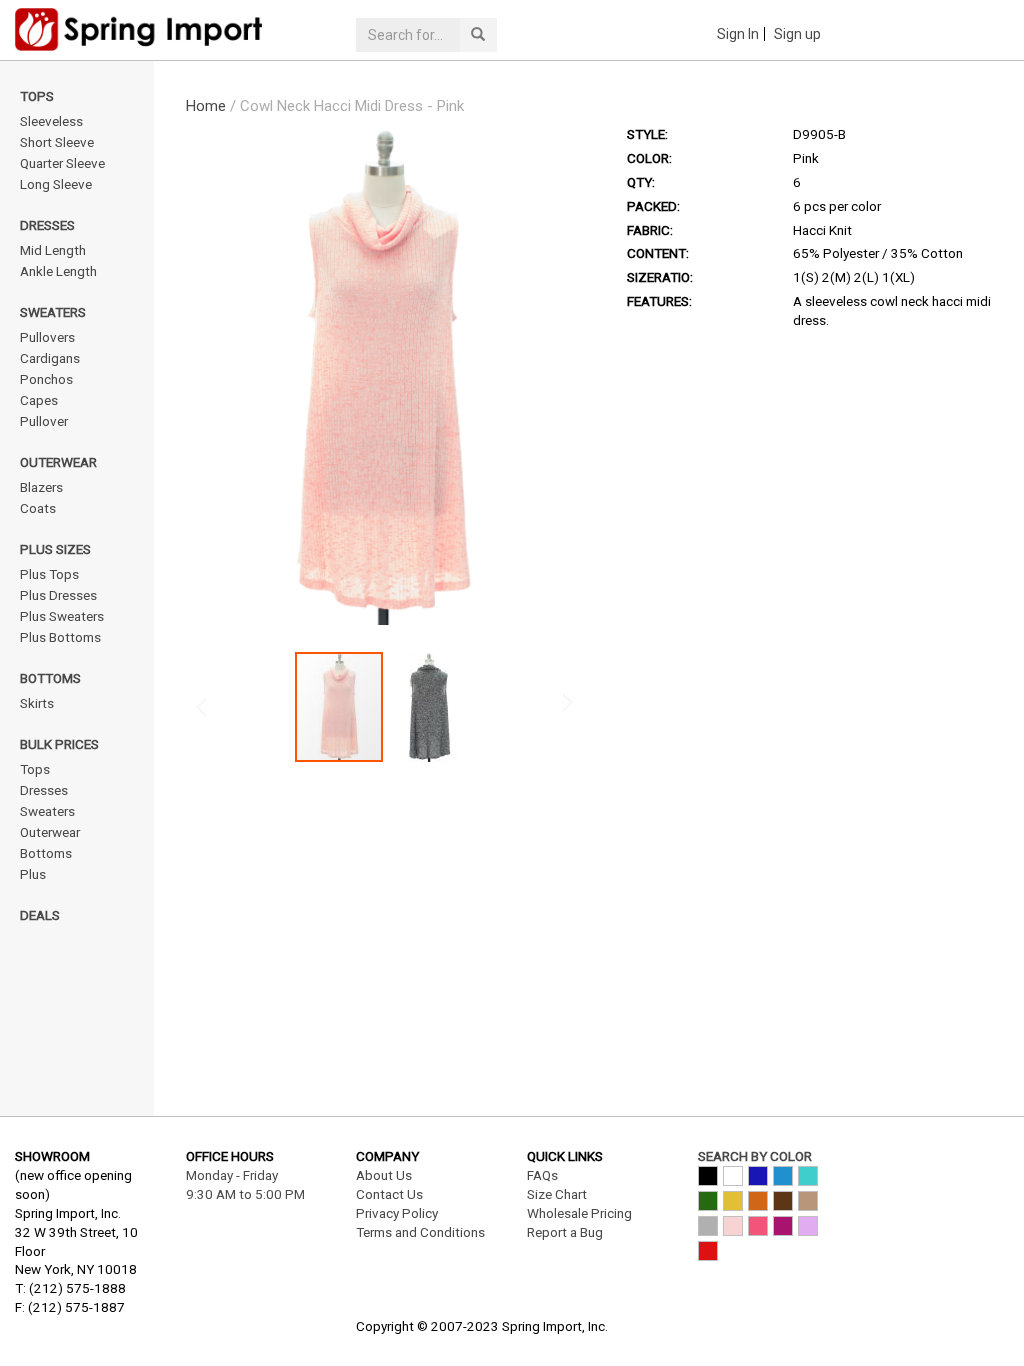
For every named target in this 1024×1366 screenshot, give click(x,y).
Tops (37, 96)
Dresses (47, 225)
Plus (33, 874)
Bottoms (50, 678)
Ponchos (46, 379)
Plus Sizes (55, 549)
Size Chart (557, 1194)
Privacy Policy (397, 1213)
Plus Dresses (58, 595)
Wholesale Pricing (579, 1213)
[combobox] (408, 35)
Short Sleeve (57, 142)
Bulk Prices (59, 744)
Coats (38, 508)
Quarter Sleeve (62, 163)
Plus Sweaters (62, 616)
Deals (40, 915)
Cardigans (50, 358)
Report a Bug (565, 1232)
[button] (429, 707)
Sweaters (53, 312)
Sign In (738, 34)
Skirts (37, 703)
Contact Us (389, 1194)
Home (206, 106)
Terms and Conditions (420, 1232)
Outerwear (58, 462)
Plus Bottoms (60, 637)
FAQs (542, 1175)
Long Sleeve (56, 184)
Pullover (44, 421)
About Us (384, 1175)
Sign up (797, 34)
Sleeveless (51, 121)
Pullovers (47, 337)
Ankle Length (58, 271)
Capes (39, 400)
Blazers (41, 487)
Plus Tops (49, 574)
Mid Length (53, 250)
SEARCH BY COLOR (755, 1156)
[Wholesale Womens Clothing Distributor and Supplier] (170, 29)
